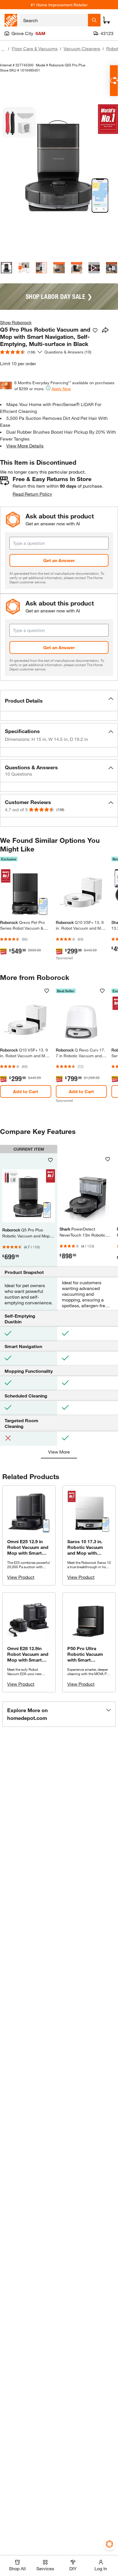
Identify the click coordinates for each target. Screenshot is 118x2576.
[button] (59, 701)
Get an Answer (59, 560)
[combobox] (54, 20)
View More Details (25, 446)
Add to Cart (25, 1091)
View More (59, 1452)
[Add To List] (95, 330)
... (3, 49)
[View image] (6, 268)
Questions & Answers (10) (68, 352)
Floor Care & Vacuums (35, 48)
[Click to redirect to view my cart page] (107, 20)
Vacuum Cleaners (82, 48)
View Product (21, 1577)
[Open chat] (114, 81)
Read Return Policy (32, 494)
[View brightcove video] (94, 268)
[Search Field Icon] (94, 20)
